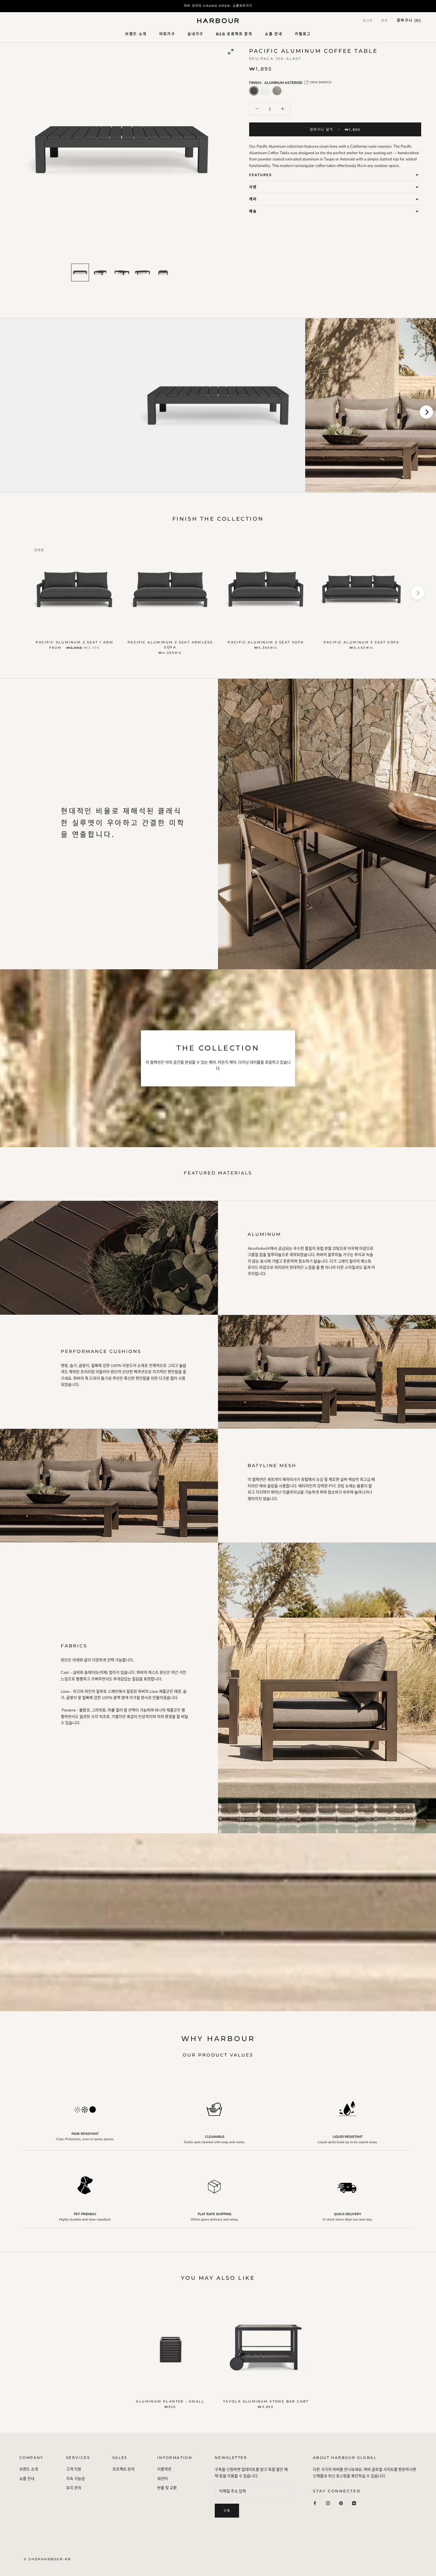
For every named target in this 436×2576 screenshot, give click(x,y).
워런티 (163, 2479)
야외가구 (167, 34)
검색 (384, 21)
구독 (227, 2511)
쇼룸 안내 (274, 34)
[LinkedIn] (354, 2503)
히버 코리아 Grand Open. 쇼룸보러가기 (218, 6)
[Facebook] (315, 2503)
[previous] (10, 412)
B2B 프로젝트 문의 (234, 34)
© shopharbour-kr (47, 2559)
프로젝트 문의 (124, 2469)
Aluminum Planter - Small (170, 2401)
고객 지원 (74, 2469)
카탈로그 (303, 34)
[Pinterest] (341, 2503)
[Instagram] (328, 2503)
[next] (426, 412)
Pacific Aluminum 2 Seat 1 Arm (74, 642)
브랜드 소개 (136, 34)
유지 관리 (74, 2488)
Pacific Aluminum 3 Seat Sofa (362, 642)
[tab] (335, 175)
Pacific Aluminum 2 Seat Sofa (266, 642)
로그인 (368, 21)
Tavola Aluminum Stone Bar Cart (266, 2401)
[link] (80, 272)
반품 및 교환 (167, 2488)
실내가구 (195, 34)
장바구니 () (409, 20)
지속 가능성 (75, 2479)
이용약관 (164, 2469)
